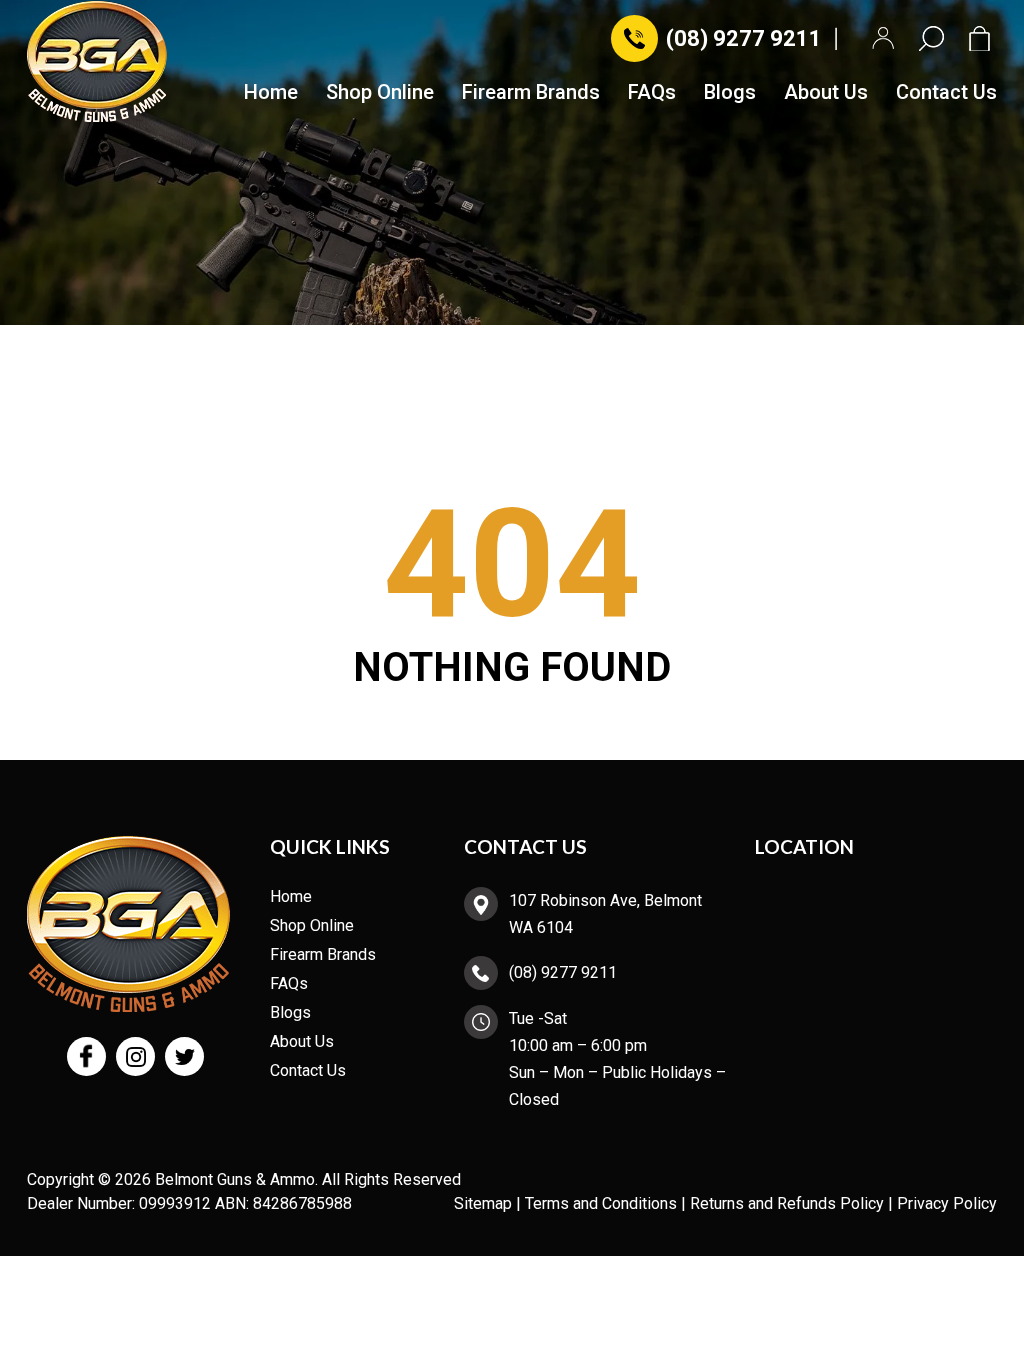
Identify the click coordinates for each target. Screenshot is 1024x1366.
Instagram (135, 1056)
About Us (826, 93)
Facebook (86, 1056)
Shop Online (380, 93)
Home (271, 93)
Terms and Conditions (601, 1203)
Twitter (184, 1056)
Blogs (730, 93)
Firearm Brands (531, 93)
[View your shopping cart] (983, 38)
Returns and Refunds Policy (787, 1203)
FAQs (652, 93)
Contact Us (946, 93)
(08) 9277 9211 (744, 38)
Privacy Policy (947, 1203)
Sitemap (483, 1203)
